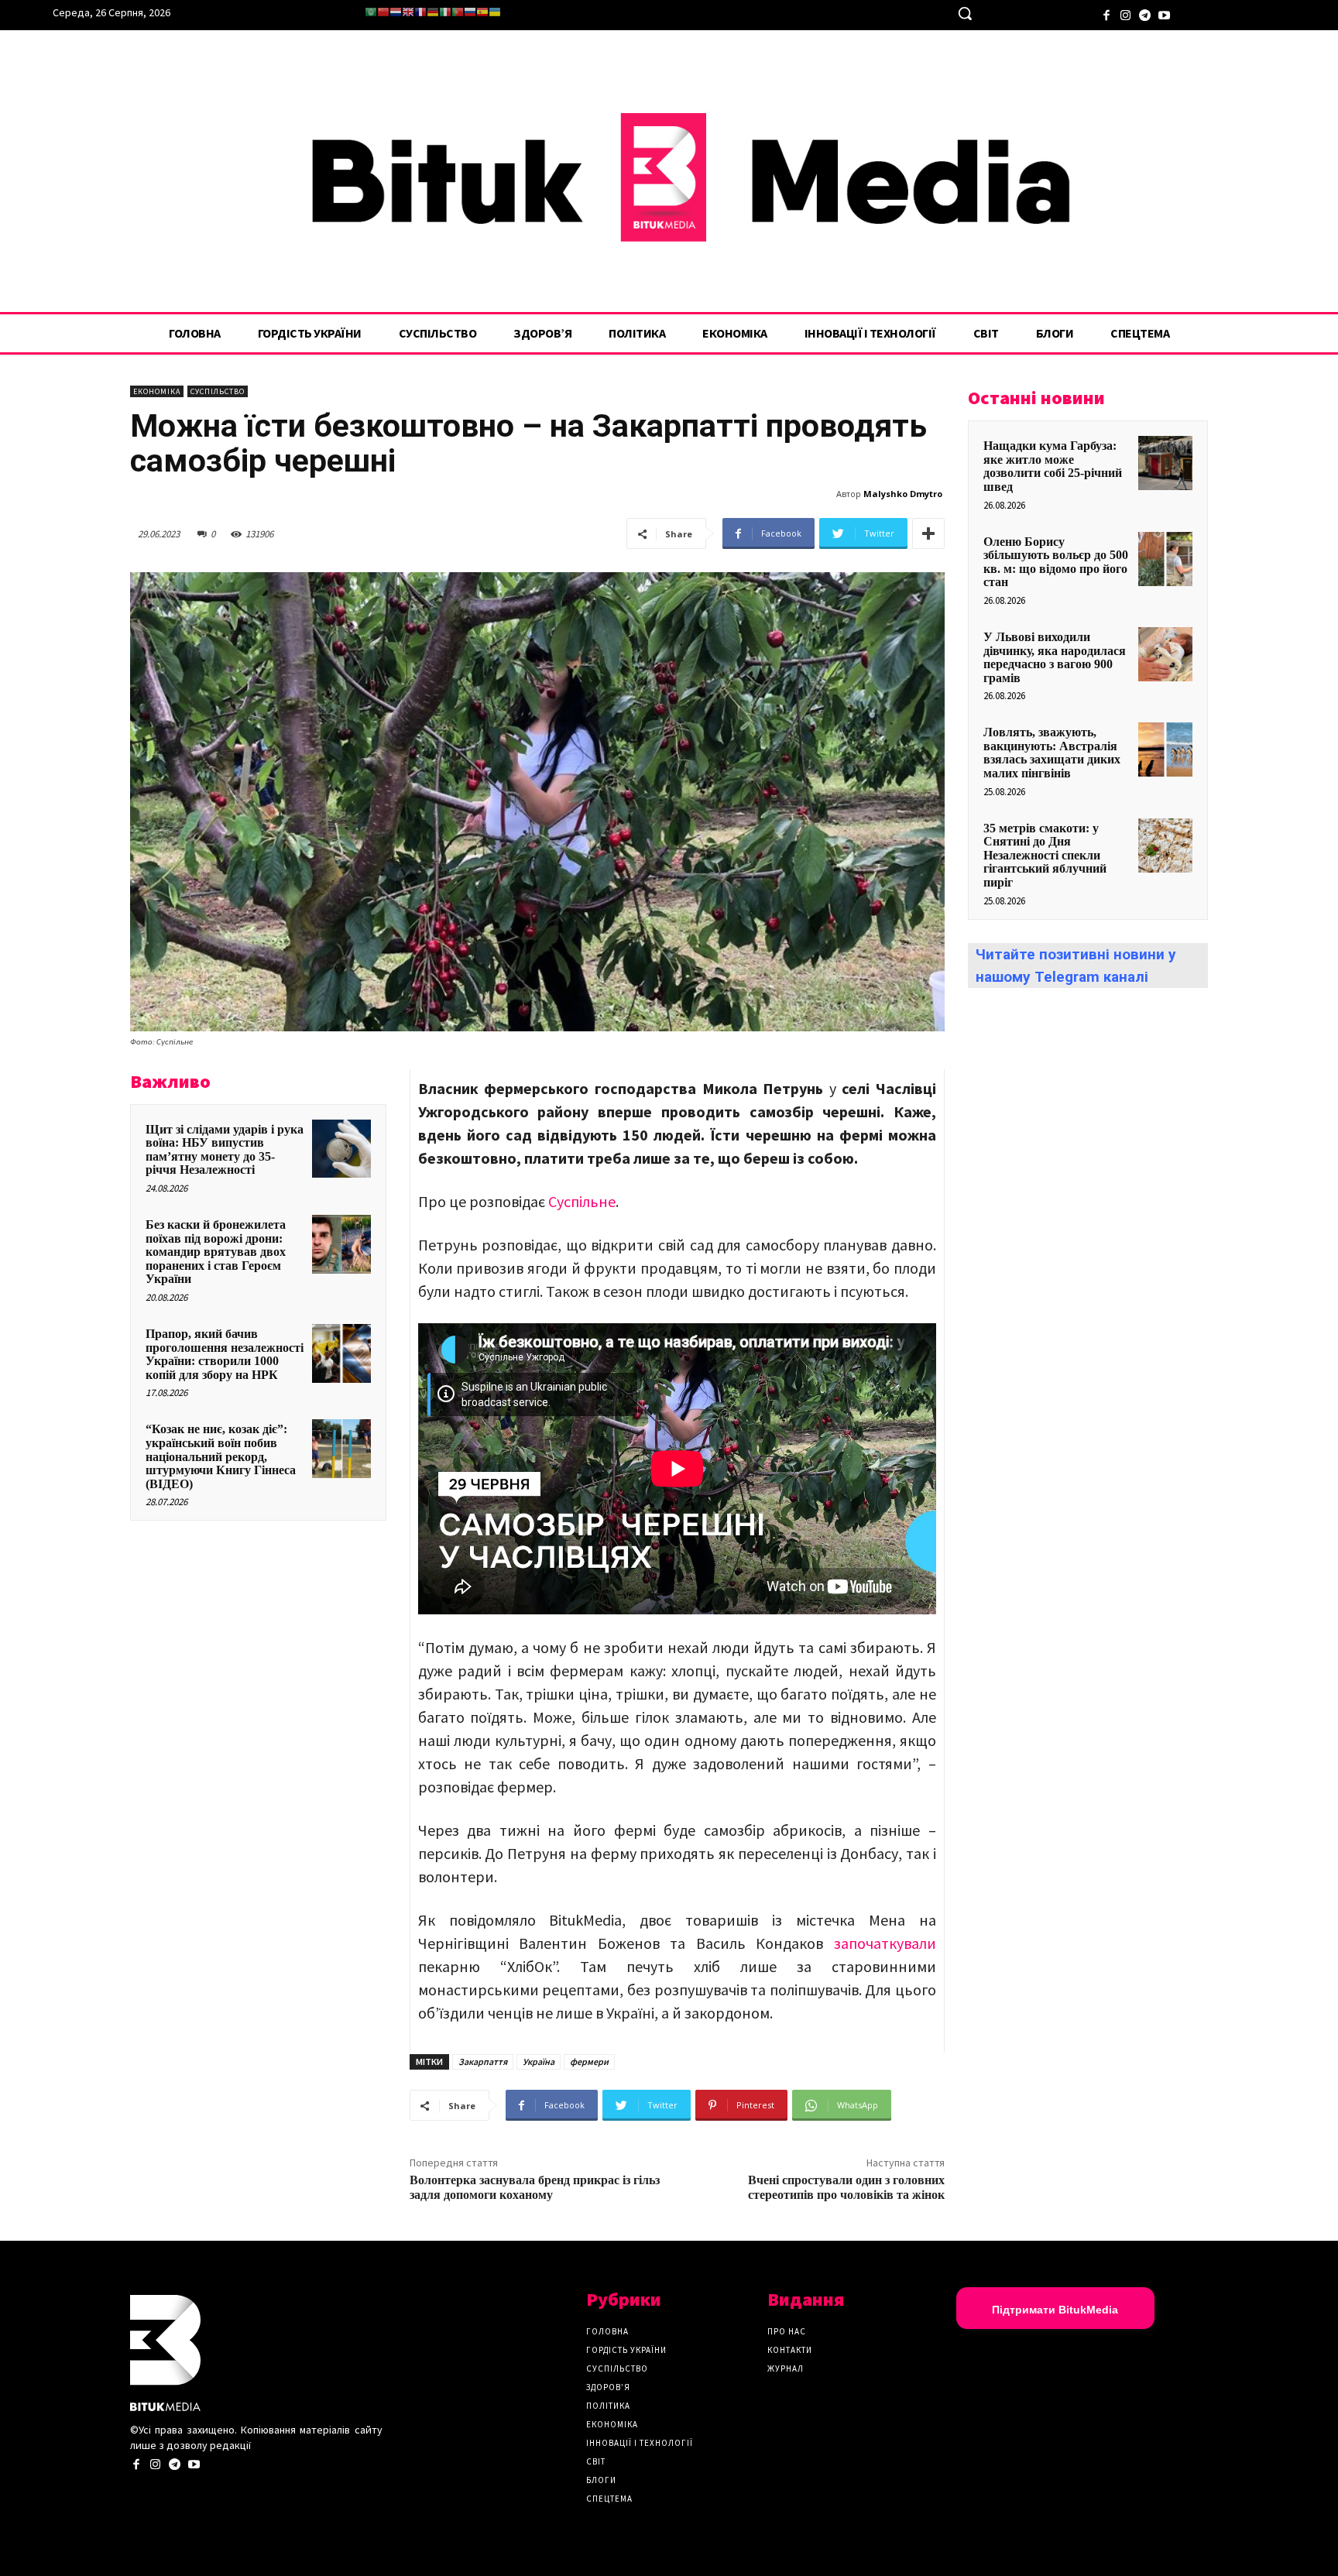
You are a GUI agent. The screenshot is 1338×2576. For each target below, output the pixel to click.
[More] (928, 533)
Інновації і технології (640, 2443)
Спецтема (609, 2499)
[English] (408, 12)
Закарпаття (483, 2061)
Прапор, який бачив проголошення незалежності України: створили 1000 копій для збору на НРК (225, 1354)
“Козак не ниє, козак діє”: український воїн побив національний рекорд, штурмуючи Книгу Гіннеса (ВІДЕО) (221, 1456)
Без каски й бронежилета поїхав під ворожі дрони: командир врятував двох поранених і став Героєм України (216, 1252)
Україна (539, 2061)
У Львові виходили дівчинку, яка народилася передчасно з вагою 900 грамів (1055, 657)
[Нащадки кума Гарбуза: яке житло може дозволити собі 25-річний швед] (1165, 463)
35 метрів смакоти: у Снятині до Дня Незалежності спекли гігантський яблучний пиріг (1045, 855)
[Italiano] (445, 12)
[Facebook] (1106, 14)
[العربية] (371, 12)
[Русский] (470, 12)
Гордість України (626, 2350)
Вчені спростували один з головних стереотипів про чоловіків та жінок (846, 2188)
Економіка (157, 391)
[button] (965, 13)
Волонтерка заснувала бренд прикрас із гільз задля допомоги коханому (535, 2188)
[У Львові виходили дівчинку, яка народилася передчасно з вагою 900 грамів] (1165, 654)
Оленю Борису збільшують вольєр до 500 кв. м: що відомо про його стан (1056, 562)
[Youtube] (1164, 14)
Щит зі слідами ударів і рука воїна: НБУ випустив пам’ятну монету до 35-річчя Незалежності (225, 1150)
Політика (608, 2406)
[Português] (458, 12)
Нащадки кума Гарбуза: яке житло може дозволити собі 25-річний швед (1053, 466)
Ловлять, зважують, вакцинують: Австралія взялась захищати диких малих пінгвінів (1052, 753)
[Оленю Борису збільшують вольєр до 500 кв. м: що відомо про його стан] (1165, 559)
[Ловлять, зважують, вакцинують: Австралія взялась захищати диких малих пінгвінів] (1165, 749)
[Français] (420, 12)
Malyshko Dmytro (903, 494)
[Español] (482, 12)
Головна (607, 2331)
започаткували (885, 1943)
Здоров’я (608, 2387)
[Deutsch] (433, 12)
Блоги (601, 2480)
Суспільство (218, 391)
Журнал (786, 2368)
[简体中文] (383, 12)
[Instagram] (1125, 14)
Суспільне (582, 1201)
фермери (589, 2061)
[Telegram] (1145, 14)
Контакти (790, 2350)
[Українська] (495, 12)
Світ (596, 2461)
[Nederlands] (396, 12)
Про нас (787, 2331)
